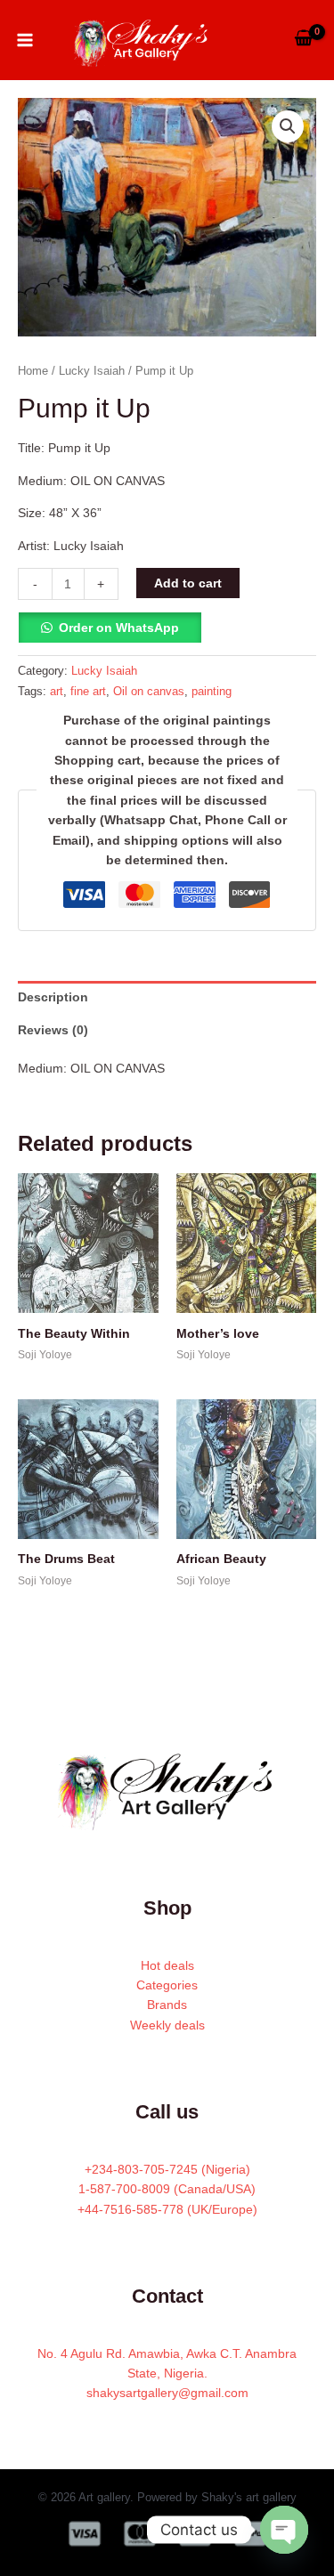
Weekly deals (167, 2025)
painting (212, 692)
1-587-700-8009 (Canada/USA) (167, 2189)
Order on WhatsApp (119, 628)
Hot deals (167, 1965)
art (57, 692)
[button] (288, 126)
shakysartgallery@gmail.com (167, 2393)
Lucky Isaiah (92, 371)
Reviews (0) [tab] (53, 1030)
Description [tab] (53, 997)
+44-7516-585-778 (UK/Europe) (167, 2209)
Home (33, 371)
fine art (88, 692)
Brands (167, 2005)
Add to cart (188, 583)
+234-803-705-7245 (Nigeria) (167, 2169)
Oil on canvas (149, 692)
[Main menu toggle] (25, 40)
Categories (167, 1985)
